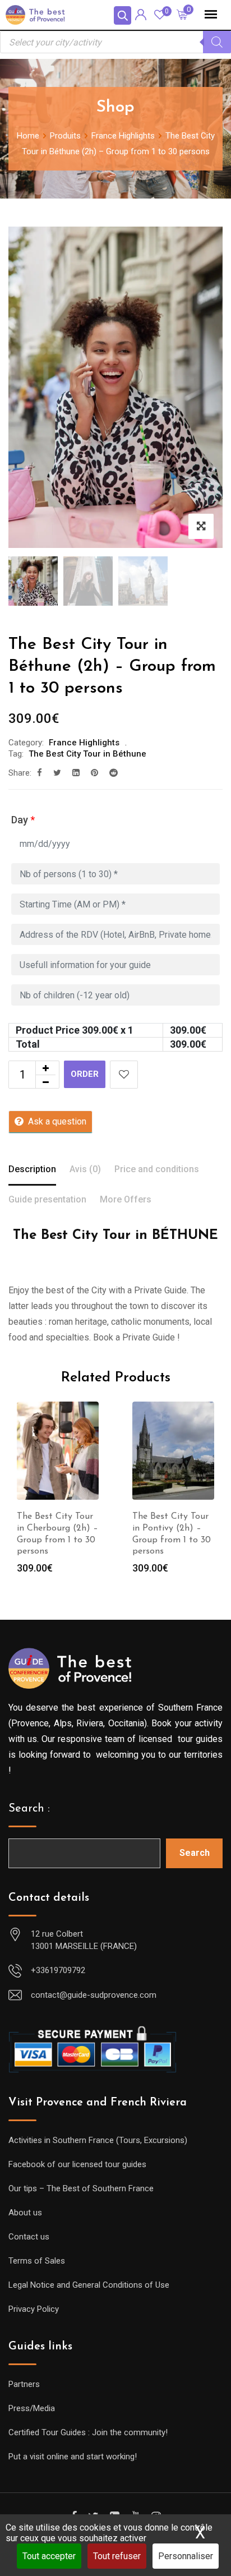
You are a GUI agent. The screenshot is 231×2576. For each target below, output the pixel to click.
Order (85, 1074)
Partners (24, 2384)
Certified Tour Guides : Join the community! (88, 2432)
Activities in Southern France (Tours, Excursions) (98, 2140)
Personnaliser (186, 2556)
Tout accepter (49, 2556)
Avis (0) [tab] (85, 1169)
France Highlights (84, 743)
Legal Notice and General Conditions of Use (89, 2285)
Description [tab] (32, 1169)
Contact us (29, 2237)
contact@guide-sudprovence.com (94, 1995)
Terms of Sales (37, 2261)
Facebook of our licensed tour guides (77, 2164)
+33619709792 (58, 1970)
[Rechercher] (217, 42)
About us (25, 2213)
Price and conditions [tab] (157, 1169)
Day (23, 820)
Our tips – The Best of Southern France (81, 2188)
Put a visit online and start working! (73, 2457)
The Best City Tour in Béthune (87, 754)
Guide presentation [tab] (47, 1199)
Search (195, 1853)
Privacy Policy (34, 2309)
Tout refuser (117, 2556)
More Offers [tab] (126, 1199)
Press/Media (32, 2408)
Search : (29, 1809)
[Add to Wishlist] (124, 1075)
